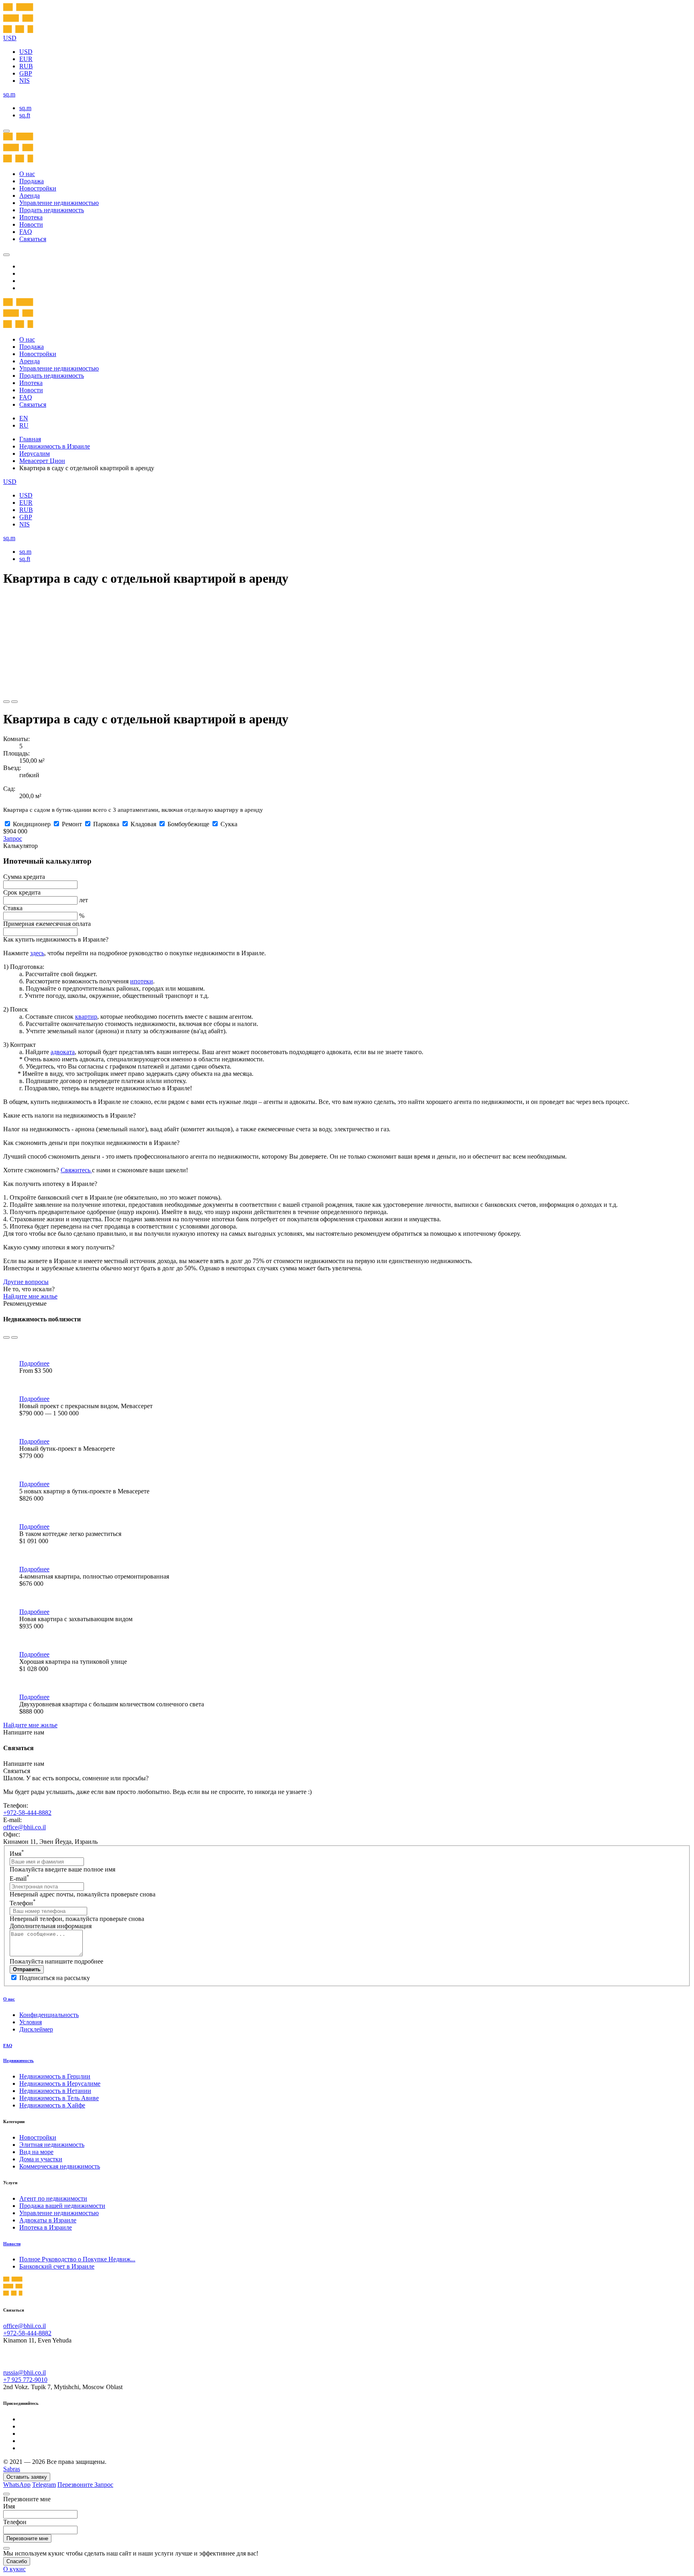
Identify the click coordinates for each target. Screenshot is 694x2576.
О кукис (14, 2569)
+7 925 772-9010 (25, 2380)
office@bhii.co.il (24, 1827)
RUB (26, 66)
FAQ (26, 232)
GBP (26, 73)
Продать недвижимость (52, 210)
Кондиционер (32, 824)
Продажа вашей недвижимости (62, 2206)
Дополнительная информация (51, 1926)
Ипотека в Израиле (46, 2227)
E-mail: (12, 1820)
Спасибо (17, 2561)
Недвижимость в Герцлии (55, 2076)
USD (26, 52)
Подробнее (34, 1363)
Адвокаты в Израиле (48, 2220)
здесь (37, 953)
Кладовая (143, 824)
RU (24, 425)
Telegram (44, 2485)
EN (24, 418)
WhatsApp (17, 2485)
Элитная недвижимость (52, 2145)
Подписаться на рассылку (55, 1978)
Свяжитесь (76, 1170)
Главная (30, 439)
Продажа (32, 181)
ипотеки (142, 981)
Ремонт (72, 824)
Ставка (13, 908)
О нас (27, 174)
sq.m (25, 108)
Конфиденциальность (49, 2015)
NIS (24, 81)
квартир (86, 1017)
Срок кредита (22, 892)
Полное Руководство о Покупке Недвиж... (77, 2259)
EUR (26, 59)
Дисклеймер (36, 2029)
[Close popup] (6, 2494)
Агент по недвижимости (53, 2198)
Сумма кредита (24, 877)
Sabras (12, 2469)
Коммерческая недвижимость (60, 2166)
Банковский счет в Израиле (57, 2266)
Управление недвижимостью (59, 203)
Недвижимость (18, 2060)
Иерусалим (35, 454)
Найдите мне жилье (30, 1296)
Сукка (229, 824)
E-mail (19, 1879)
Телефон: (16, 1805)
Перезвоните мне (27, 2538)
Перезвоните (76, 2485)
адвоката (63, 1052)
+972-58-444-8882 (27, 1813)
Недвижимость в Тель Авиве (59, 2098)
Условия (31, 2022)
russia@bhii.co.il (24, 2372)
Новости (31, 224)
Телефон (23, 1903)
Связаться (33, 239)
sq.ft (25, 115)
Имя (17, 1854)
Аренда (30, 196)
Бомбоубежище (188, 824)
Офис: (12, 1834)
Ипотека (31, 217)
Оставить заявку (27, 2477)
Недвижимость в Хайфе (52, 2105)
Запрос (13, 839)
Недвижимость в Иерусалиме (60, 2084)
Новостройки (38, 188)
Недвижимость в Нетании (55, 2091)
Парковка (106, 824)
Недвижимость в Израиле (55, 446)
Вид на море (36, 2152)
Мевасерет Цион (42, 461)
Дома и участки (41, 2159)
